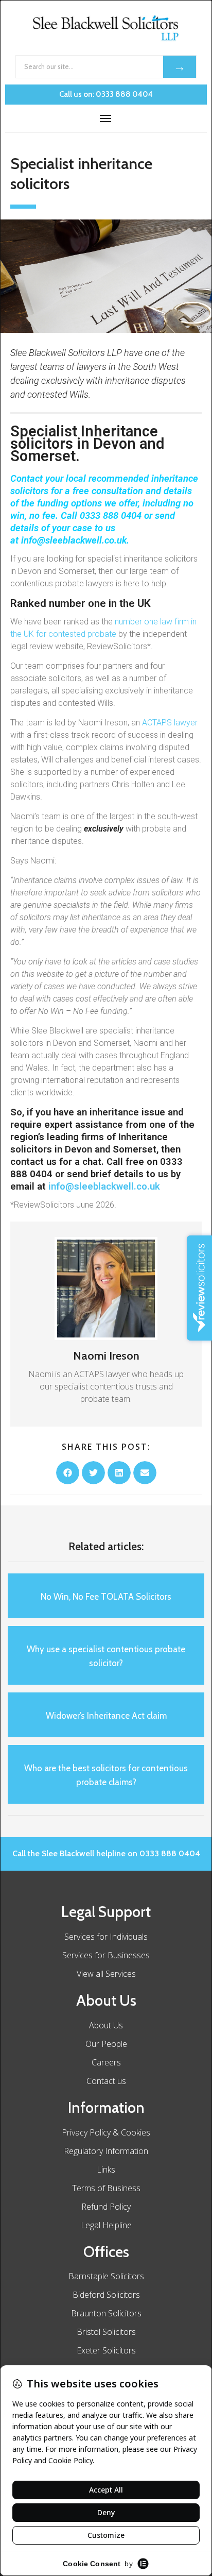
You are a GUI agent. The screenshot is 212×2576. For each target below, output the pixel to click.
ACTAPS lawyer (170, 723)
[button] (68, 1473)
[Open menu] (106, 118)
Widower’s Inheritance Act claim (106, 1716)
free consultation (108, 491)
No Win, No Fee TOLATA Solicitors (106, 1597)
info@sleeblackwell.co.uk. (76, 540)
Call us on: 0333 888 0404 (106, 94)
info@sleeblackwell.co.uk (104, 1186)
